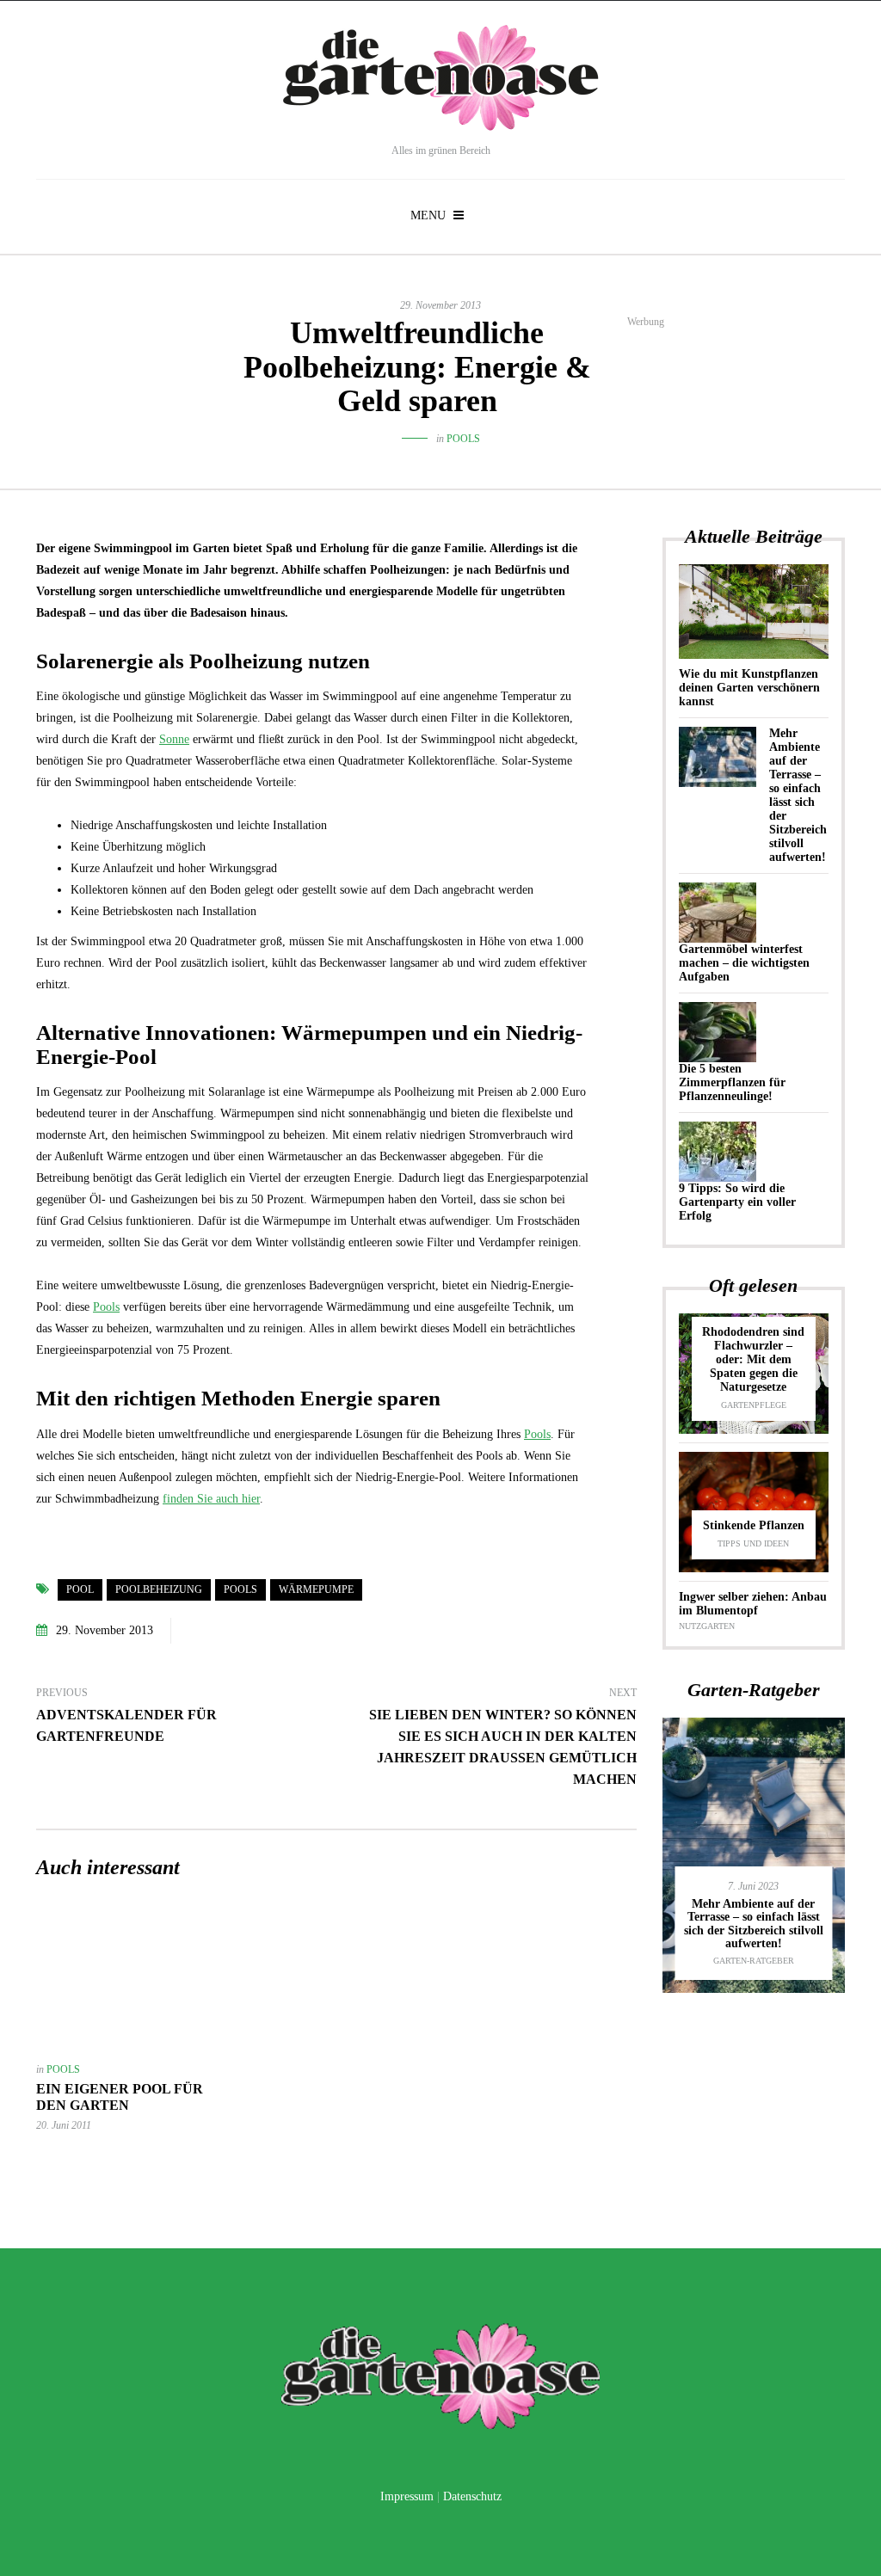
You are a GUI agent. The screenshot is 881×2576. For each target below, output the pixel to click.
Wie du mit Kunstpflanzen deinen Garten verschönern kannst (749, 688)
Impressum (407, 2496)
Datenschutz (472, 2496)
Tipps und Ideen (753, 1543)
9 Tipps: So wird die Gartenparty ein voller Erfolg (737, 1202)
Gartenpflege (754, 1405)
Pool (80, 1589)
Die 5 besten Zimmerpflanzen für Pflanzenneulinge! (732, 1082)
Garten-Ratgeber (754, 1961)
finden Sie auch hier (211, 1499)
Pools (463, 439)
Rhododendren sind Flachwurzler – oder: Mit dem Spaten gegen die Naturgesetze (753, 1359)
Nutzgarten (707, 1626)
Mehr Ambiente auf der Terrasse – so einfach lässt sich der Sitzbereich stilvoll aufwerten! (798, 795)
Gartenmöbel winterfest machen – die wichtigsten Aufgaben (744, 963)
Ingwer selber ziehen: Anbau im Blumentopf (753, 1604)
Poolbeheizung (159, 1589)
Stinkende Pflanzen (754, 1525)
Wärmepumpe (316, 1589)
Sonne (174, 739)
